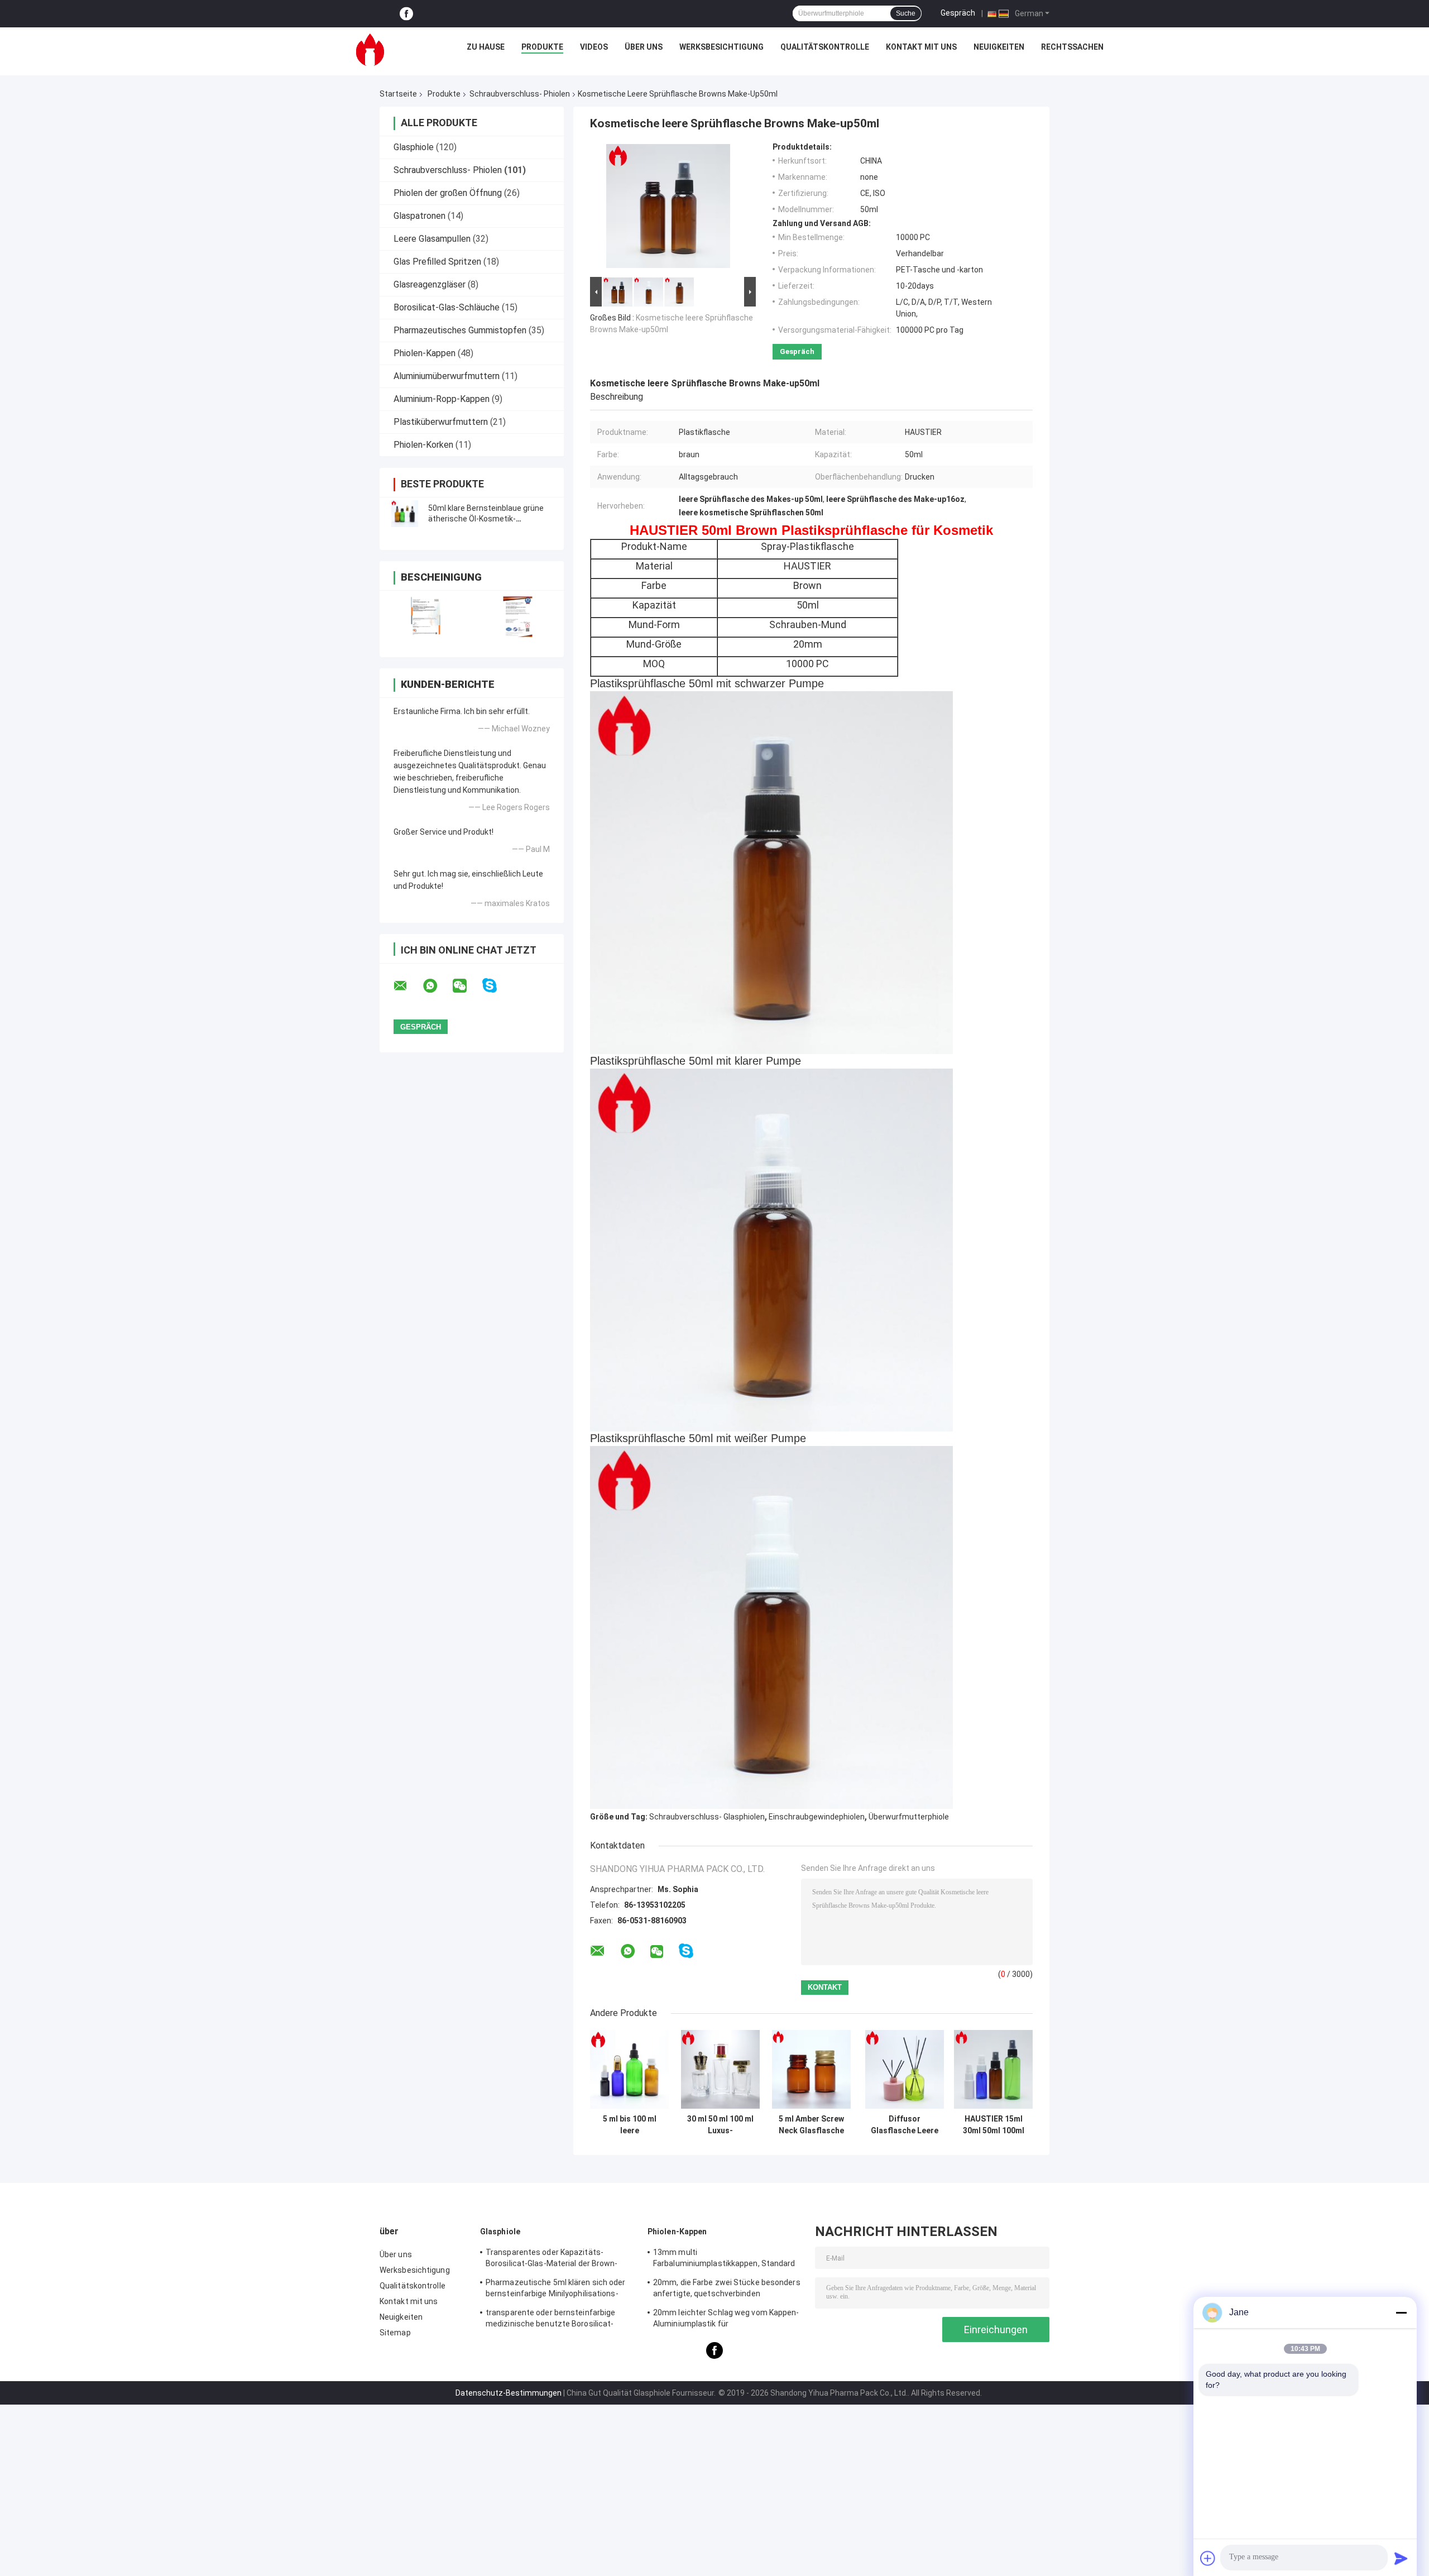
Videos (594, 47)
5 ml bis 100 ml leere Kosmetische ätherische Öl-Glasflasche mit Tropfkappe (629, 2125)
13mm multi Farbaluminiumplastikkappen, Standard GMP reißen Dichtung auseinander (724, 2259)
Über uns (644, 47)
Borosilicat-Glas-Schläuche (447, 307)
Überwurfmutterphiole (909, 1817)
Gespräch (958, 13)
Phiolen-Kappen (425, 353)
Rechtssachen (1072, 47)
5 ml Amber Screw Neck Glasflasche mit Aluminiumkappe (811, 2125)
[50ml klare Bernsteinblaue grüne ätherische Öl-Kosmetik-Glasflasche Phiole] (405, 514)
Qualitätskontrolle (825, 47)
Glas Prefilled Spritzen (437, 262)
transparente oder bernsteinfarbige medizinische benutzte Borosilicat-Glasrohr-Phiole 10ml (550, 2320)
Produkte (542, 47)
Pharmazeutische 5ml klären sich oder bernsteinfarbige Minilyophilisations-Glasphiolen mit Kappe (556, 2290)
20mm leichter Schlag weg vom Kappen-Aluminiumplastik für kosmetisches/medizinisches (726, 2320)
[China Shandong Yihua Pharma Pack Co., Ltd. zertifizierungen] (426, 617)
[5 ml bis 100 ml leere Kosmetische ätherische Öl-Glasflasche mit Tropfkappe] (629, 2069)
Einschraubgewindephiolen (817, 1817)
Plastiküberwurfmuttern (441, 422)
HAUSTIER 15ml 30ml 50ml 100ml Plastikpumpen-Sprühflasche (994, 2125)
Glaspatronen (419, 216)
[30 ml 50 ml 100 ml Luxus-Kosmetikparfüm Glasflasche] (720, 2069)
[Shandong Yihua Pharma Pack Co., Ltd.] (370, 50)
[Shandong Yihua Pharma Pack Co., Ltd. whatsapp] (437, 986)
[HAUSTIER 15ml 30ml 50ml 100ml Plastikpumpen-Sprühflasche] (993, 2069)
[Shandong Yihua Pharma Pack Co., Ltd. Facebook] (406, 14)
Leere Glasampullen (432, 239)
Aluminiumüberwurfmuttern (447, 376)
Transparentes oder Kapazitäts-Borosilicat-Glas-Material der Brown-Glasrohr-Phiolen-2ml (552, 2259)
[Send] (1401, 2558)
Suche (906, 13)
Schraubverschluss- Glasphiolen (707, 1817)
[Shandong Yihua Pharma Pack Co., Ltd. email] (407, 986)
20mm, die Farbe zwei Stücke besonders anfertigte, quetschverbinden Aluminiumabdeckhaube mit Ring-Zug (727, 2290)
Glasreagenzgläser (430, 284)
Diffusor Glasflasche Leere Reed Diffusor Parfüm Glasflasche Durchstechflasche (904, 2125)
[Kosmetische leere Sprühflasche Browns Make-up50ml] (668, 208)
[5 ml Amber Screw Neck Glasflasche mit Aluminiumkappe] (811, 2069)
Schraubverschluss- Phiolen (520, 94)
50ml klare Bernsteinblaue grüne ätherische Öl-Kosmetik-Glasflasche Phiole (486, 519)
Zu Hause (486, 47)
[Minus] (1401, 2312)
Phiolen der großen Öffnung (448, 193)
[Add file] (1208, 2558)
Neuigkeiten (999, 47)
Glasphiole (414, 147)
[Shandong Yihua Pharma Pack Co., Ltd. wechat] (467, 986)
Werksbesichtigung (721, 47)
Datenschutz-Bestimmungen (509, 2393)
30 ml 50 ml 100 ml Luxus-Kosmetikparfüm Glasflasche (720, 2125)
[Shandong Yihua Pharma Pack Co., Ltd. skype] (497, 986)
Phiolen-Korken (423, 445)
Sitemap (395, 2333)
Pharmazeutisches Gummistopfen (460, 330)
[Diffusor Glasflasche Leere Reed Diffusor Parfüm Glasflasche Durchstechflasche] (905, 2069)
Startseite (398, 94)
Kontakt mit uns (921, 47)
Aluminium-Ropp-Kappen (442, 399)
